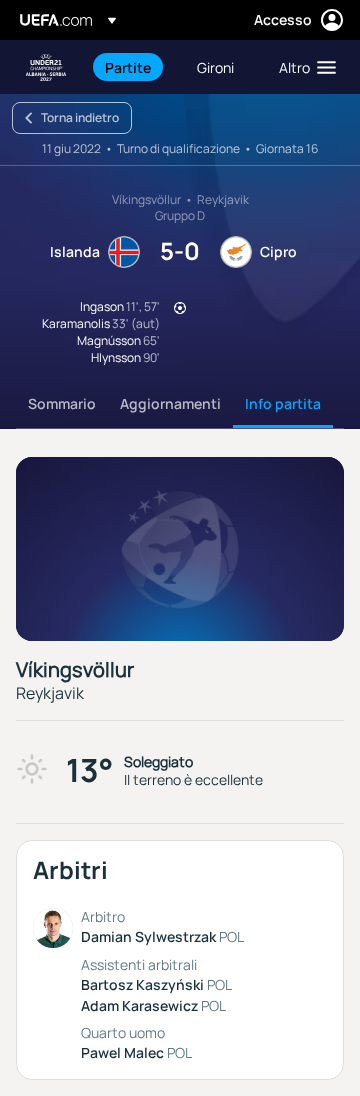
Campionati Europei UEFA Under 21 (46, 67)
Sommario (62, 403)
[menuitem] (134, 67)
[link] (128, 67)
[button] (303, 67)
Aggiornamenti (170, 403)
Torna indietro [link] (80, 117)
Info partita (283, 403)
